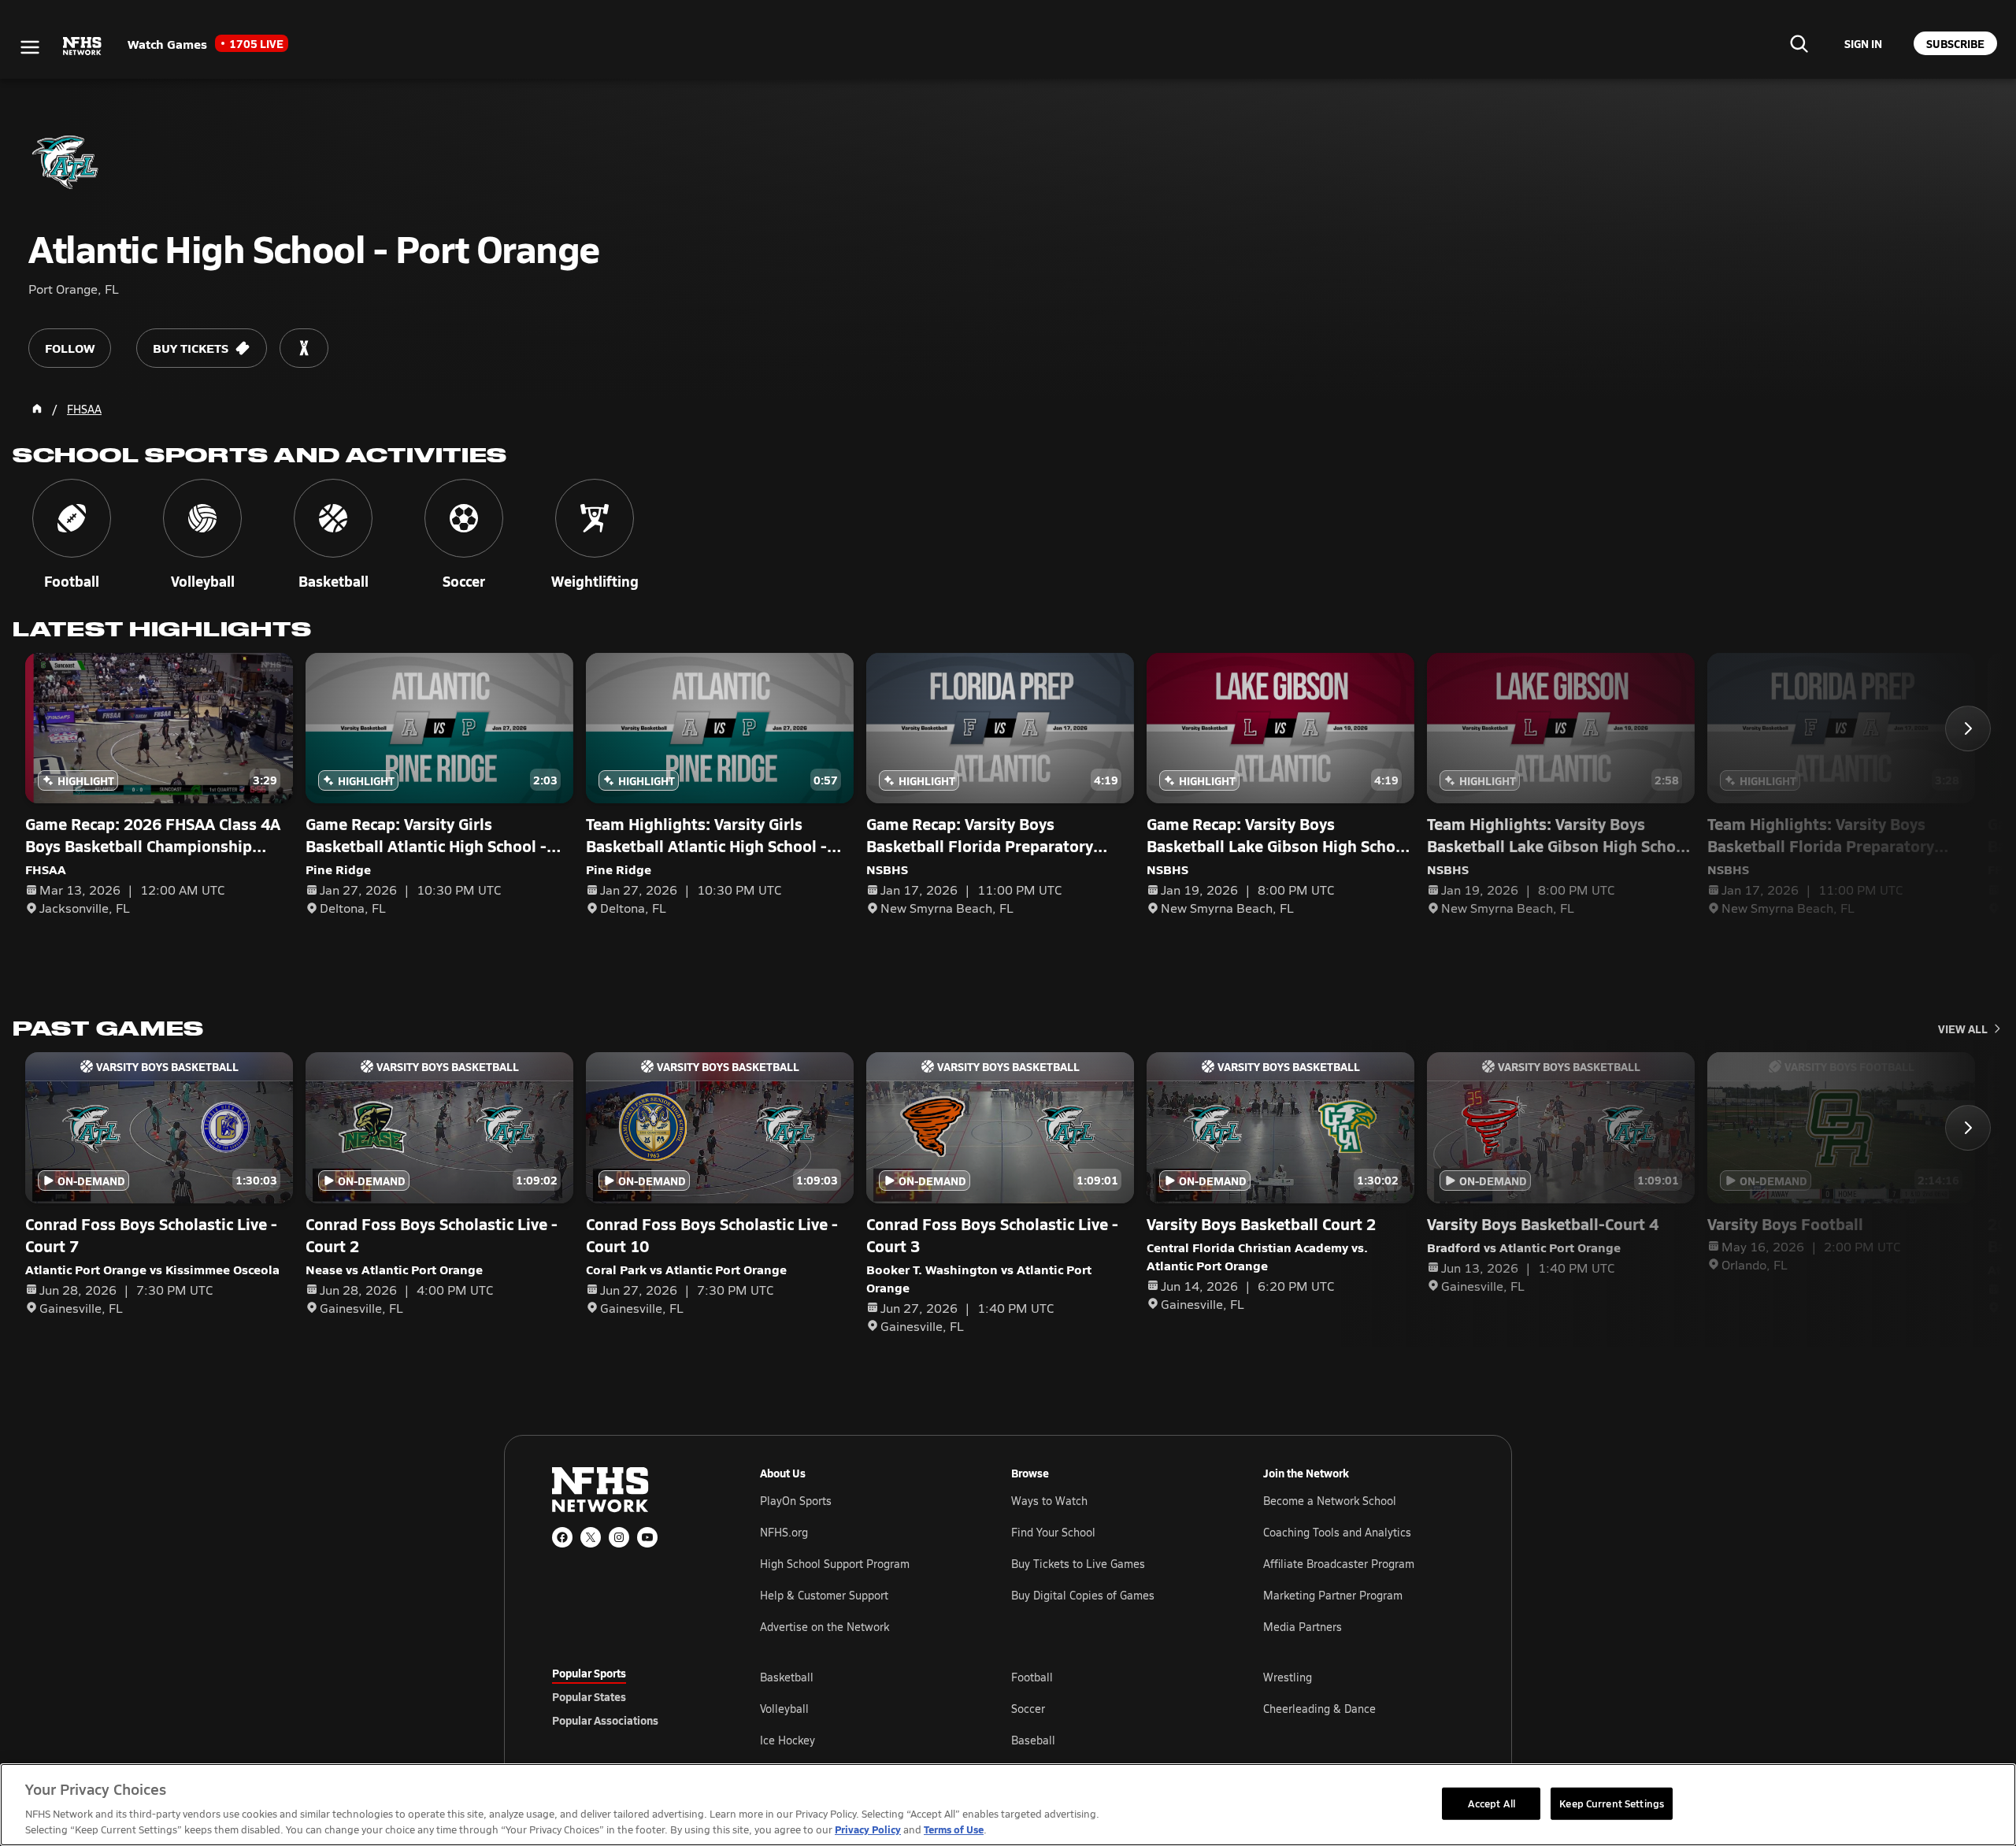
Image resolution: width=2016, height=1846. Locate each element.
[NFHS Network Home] (83, 46)
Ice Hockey (787, 1740)
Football (1032, 1677)
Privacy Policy (868, 1829)
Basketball (787, 1677)
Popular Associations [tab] (605, 1720)
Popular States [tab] (589, 1696)
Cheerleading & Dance (1319, 1709)
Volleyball (784, 1709)
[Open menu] (30, 47)
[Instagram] (619, 1537)
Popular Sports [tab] (589, 1673)
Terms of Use (954, 1829)
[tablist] (631, 1696)
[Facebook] (562, 1537)
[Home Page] (37, 409)
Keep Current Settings (1612, 1803)
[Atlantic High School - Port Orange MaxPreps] (304, 348)
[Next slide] (1968, 728)
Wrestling (1288, 1677)
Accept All (1492, 1803)
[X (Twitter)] (591, 1537)
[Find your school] (1799, 43)
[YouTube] (647, 1537)
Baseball (1033, 1740)
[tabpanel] (1112, 1708)
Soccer (1028, 1709)
